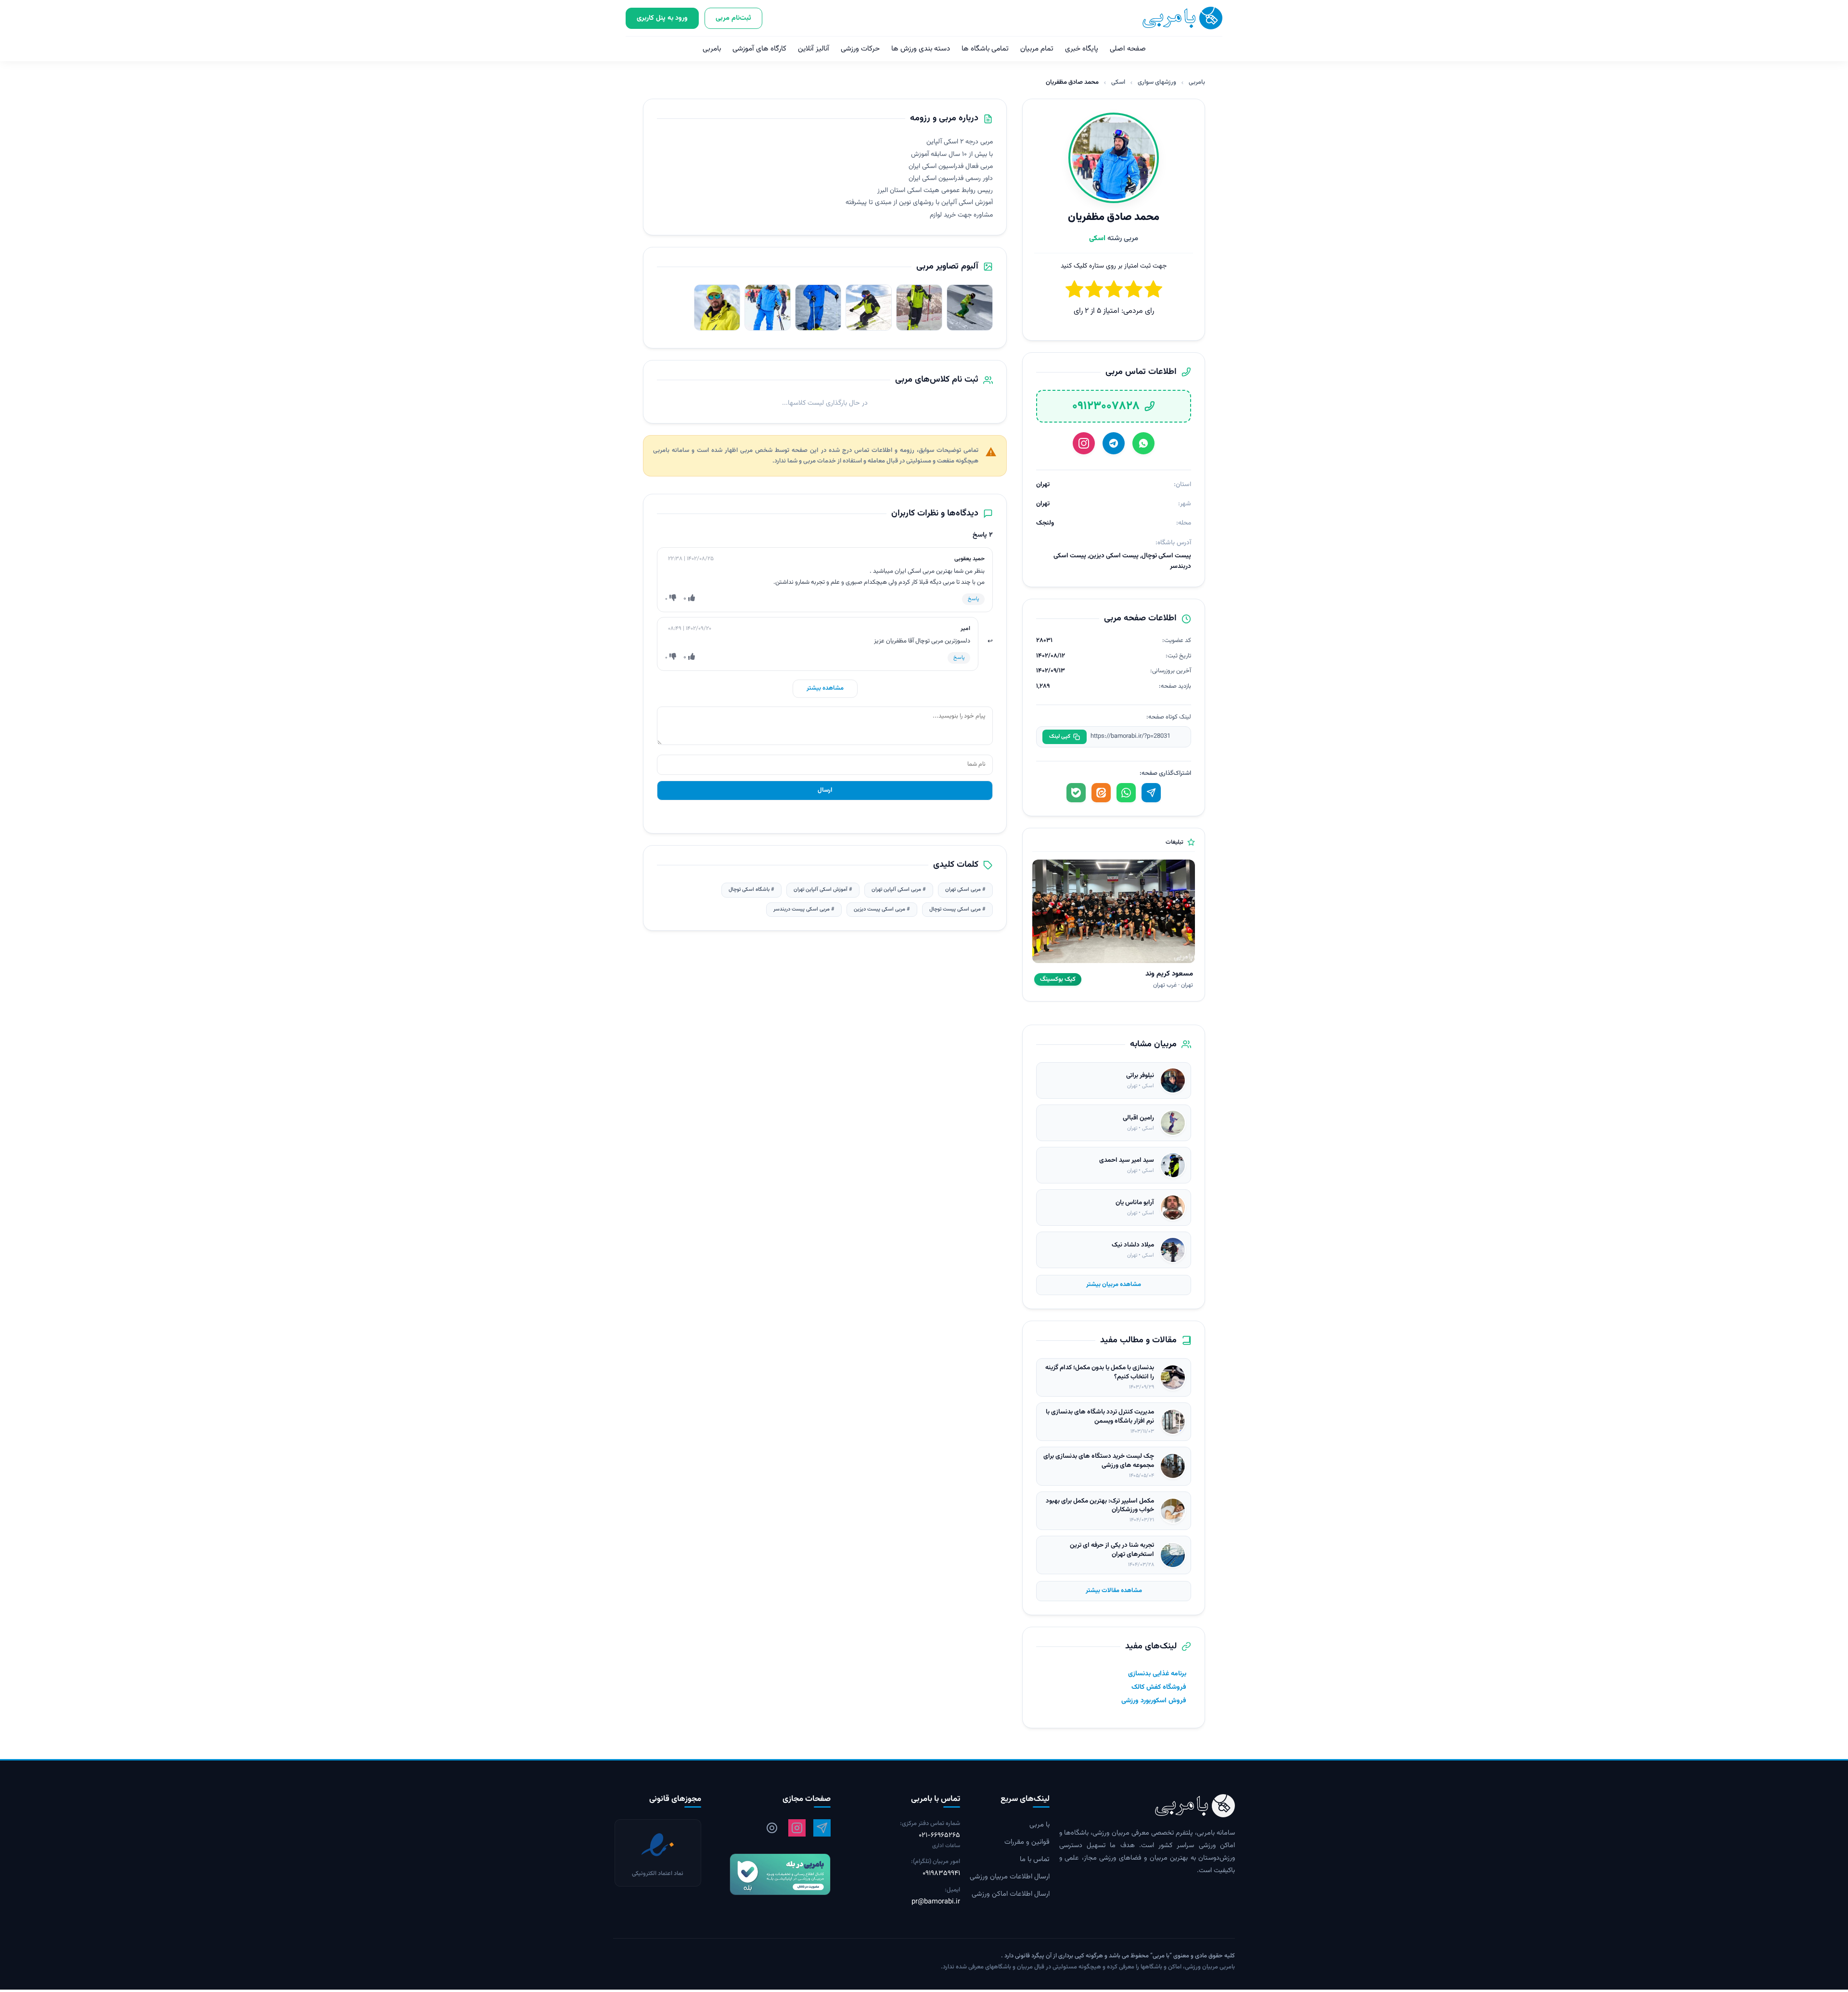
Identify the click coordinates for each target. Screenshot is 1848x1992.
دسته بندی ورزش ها (921, 49)
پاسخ (973, 599)
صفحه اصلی (1128, 49)
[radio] (1074, 291)
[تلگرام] (1114, 443)
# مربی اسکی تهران (965, 890)
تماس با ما (1035, 1860)
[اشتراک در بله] (1076, 793)
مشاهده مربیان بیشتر (1114, 1285)
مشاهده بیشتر (825, 688)
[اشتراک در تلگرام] (1151, 793)
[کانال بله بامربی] (771, 1874)
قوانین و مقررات (1027, 1842)
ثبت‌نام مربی (733, 18)
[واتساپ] (1143, 443)
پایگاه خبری (1082, 49)
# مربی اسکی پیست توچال (957, 909)
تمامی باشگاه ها (985, 49)
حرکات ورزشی (860, 49)
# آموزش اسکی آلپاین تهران (823, 890)
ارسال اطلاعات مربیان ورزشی (1010, 1877)
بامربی (712, 49)
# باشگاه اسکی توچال (751, 890)
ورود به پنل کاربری (662, 18)
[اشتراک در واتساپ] (1126, 793)
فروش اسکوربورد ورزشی (1154, 1701)
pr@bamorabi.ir (936, 1902)
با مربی (1039, 1825)
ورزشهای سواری (1157, 82)
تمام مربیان (1037, 49)
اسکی (1118, 82)
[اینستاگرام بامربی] (797, 1828)
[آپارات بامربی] (772, 1828)
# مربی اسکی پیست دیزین (882, 909)
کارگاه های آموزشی (759, 49)
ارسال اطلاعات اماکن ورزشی (1011, 1894)
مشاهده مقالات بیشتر (1114, 1591)
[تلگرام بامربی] (822, 1828)
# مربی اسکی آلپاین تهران (899, 890)
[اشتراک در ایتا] (1101, 793)
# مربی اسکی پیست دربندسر (804, 909)
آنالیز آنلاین (814, 49)
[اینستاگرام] (1084, 443)
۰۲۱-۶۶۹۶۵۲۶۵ (939, 1836)
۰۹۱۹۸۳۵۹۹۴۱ (941, 1874)
